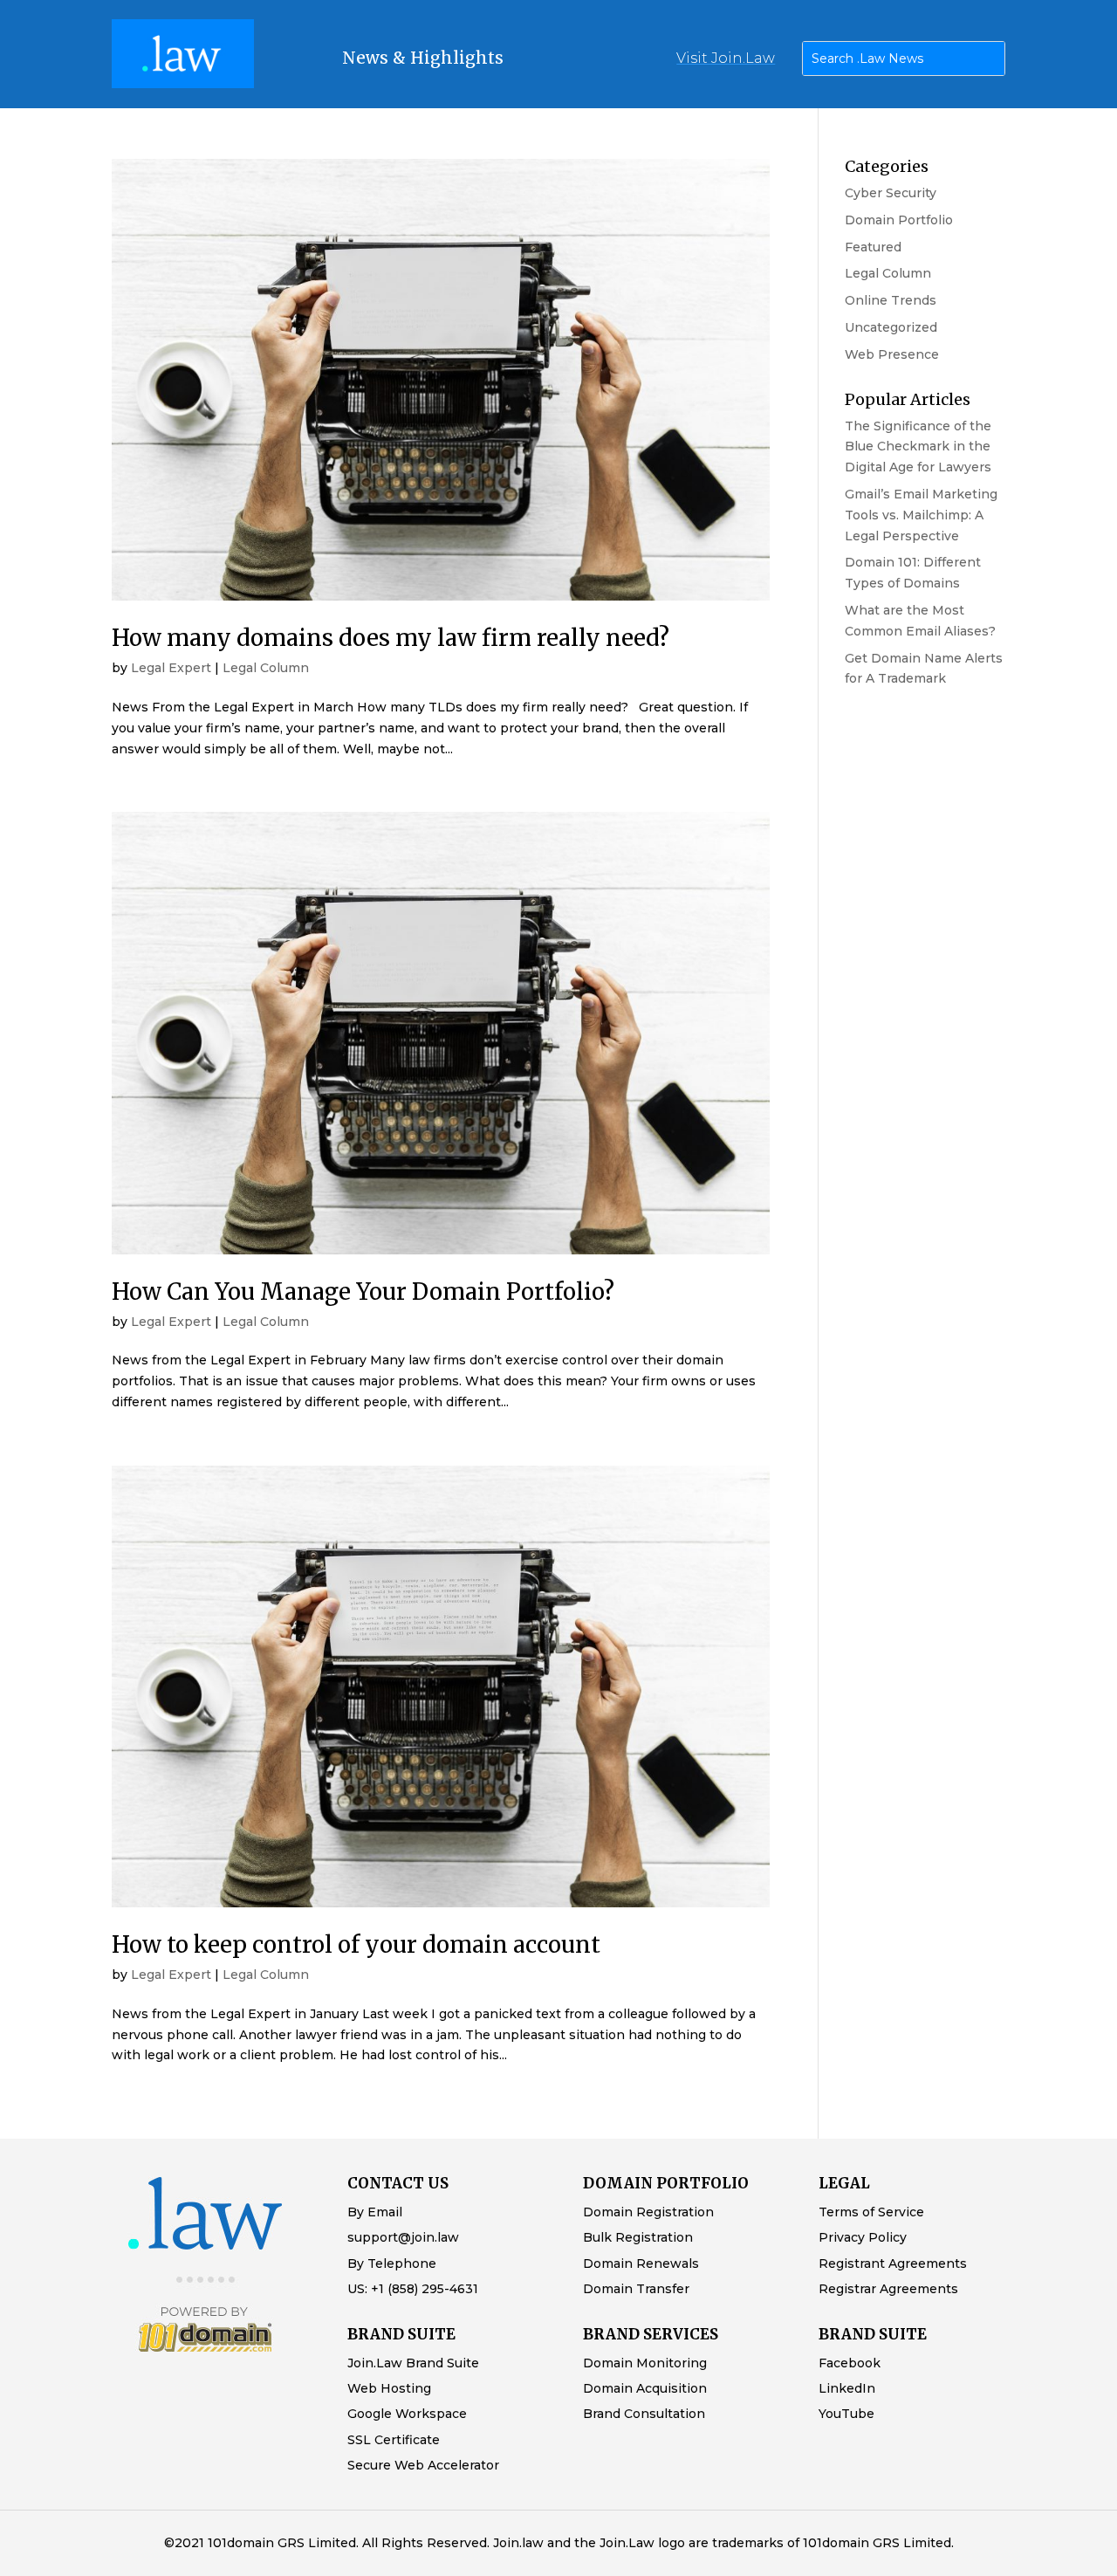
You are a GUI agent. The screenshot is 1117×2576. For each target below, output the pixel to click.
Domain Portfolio (899, 220)
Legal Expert (171, 668)
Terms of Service (871, 2212)
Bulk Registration (638, 2237)
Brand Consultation (644, 2414)
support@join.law (403, 2237)
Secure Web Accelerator (423, 2465)
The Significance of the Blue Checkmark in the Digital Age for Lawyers (918, 447)
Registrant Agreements (893, 2263)
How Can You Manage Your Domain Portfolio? (363, 1291)
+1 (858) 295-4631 (425, 2289)
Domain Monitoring (645, 2363)
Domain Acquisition (645, 2388)
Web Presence (892, 354)
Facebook (850, 2363)
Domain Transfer (636, 2289)
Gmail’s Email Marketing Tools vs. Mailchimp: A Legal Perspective (921, 515)
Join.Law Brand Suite (413, 2363)
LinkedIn (847, 2388)
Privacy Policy (863, 2237)
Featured (873, 247)
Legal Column (266, 668)
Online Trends (891, 300)
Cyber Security (891, 193)
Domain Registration (648, 2212)
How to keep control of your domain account (356, 1944)
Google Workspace (407, 2414)
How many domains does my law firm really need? (391, 638)
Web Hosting (389, 2388)
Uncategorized (891, 327)
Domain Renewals (641, 2263)
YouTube (846, 2414)
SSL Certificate (394, 2440)
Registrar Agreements (888, 2289)
